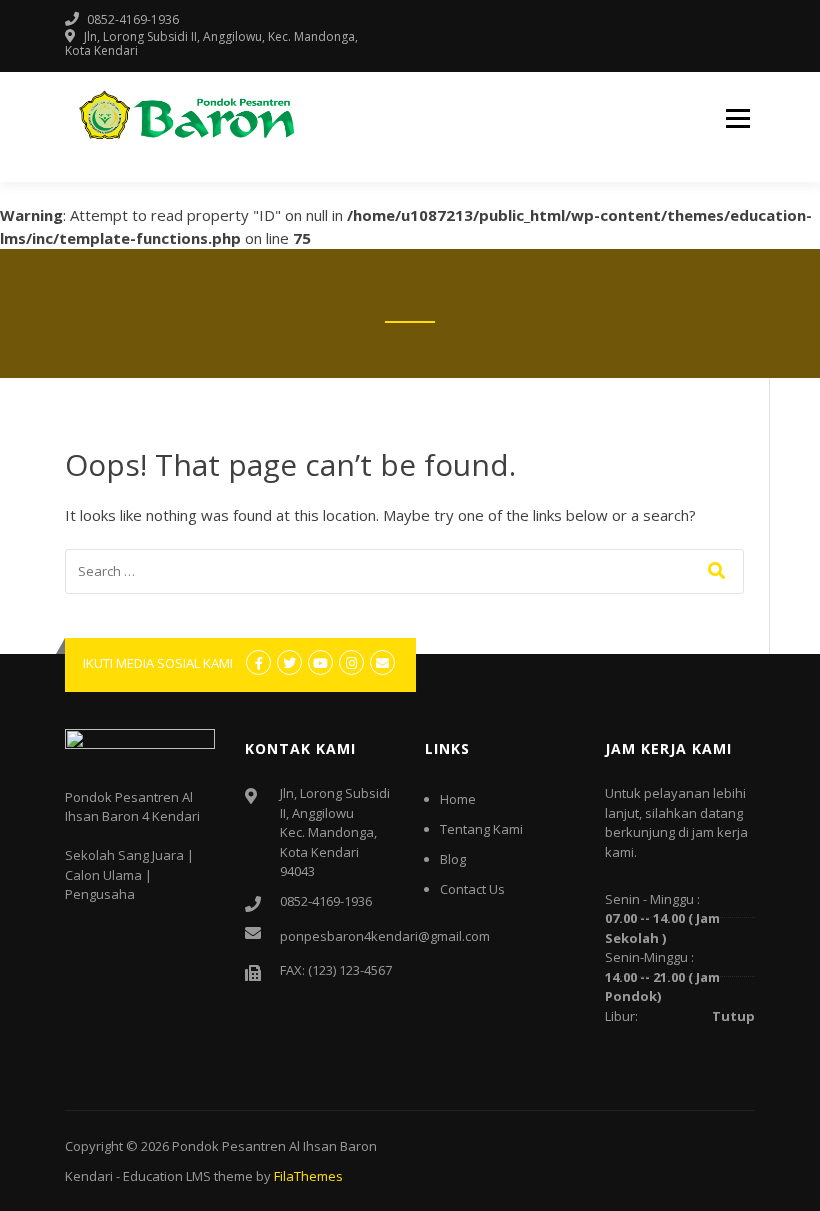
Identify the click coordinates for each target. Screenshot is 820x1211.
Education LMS (167, 1176)
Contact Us (472, 889)
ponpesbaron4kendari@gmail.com (385, 936)
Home (458, 799)
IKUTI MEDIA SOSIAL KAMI (158, 663)
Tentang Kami (481, 829)
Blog (453, 859)
